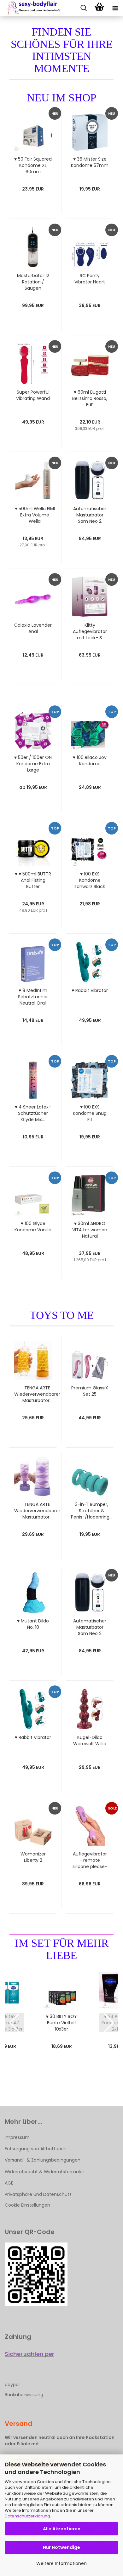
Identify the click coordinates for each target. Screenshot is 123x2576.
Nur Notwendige (61, 2547)
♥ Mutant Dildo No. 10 (33, 1624)
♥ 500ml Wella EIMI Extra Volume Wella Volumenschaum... (35, 515)
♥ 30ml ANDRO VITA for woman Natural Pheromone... (90, 1230)
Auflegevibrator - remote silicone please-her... (90, 1860)
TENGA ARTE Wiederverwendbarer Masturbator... (37, 1394)
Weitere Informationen (61, 2563)
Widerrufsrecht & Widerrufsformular (44, 2172)
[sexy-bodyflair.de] (32, 8)
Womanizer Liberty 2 (33, 1857)
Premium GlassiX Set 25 (90, 1391)
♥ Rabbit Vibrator (90, 990)
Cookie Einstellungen (27, 2205)
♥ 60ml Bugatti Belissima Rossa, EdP (90, 398)
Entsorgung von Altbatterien (36, 2149)
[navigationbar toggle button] (115, 8)
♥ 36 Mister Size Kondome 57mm (90, 162)
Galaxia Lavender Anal (33, 628)
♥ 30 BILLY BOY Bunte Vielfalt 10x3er (61, 2023)
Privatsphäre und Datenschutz (38, 2194)
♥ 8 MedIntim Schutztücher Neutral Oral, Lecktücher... (33, 997)
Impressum (17, 2137)
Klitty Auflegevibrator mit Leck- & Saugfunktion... (90, 631)
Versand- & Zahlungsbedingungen (43, 2160)
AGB (9, 2183)
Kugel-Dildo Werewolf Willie (90, 1741)
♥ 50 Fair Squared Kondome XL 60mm (33, 165)
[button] (14, 2023)
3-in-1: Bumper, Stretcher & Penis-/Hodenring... (92, 1511)
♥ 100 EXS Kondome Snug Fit (90, 1113)
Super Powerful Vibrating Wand (33, 395)
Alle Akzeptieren (62, 2529)
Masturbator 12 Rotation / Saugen (33, 282)
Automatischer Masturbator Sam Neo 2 (90, 515)
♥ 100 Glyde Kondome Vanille (33, 1227)
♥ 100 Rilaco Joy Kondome (90, 761)
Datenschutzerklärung (27, 2516)
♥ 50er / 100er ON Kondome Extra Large (33, 764)
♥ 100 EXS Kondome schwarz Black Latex (90, 880)
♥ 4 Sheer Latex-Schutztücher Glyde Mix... (33, 1113)
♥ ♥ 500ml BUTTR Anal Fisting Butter (33, 880)
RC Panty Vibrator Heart (90, 279)
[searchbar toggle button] (84, 8)
